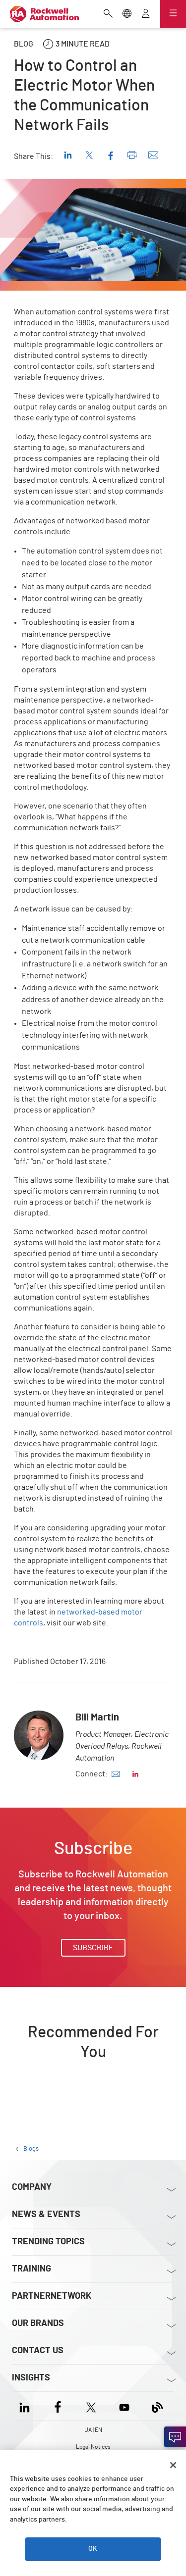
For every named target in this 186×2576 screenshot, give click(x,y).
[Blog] (157, 2406)
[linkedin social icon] (135, 1774)
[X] (91, 2406)
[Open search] (108, 14)
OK (93, 2549)
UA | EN (93, 2430)
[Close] (173, 2465)
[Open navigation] (173, 14)
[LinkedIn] (27, 2406)
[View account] (146, 14)
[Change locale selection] (127, 14)
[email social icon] (116, 1774)
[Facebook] (58, 2406)
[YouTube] (124, 2406)
